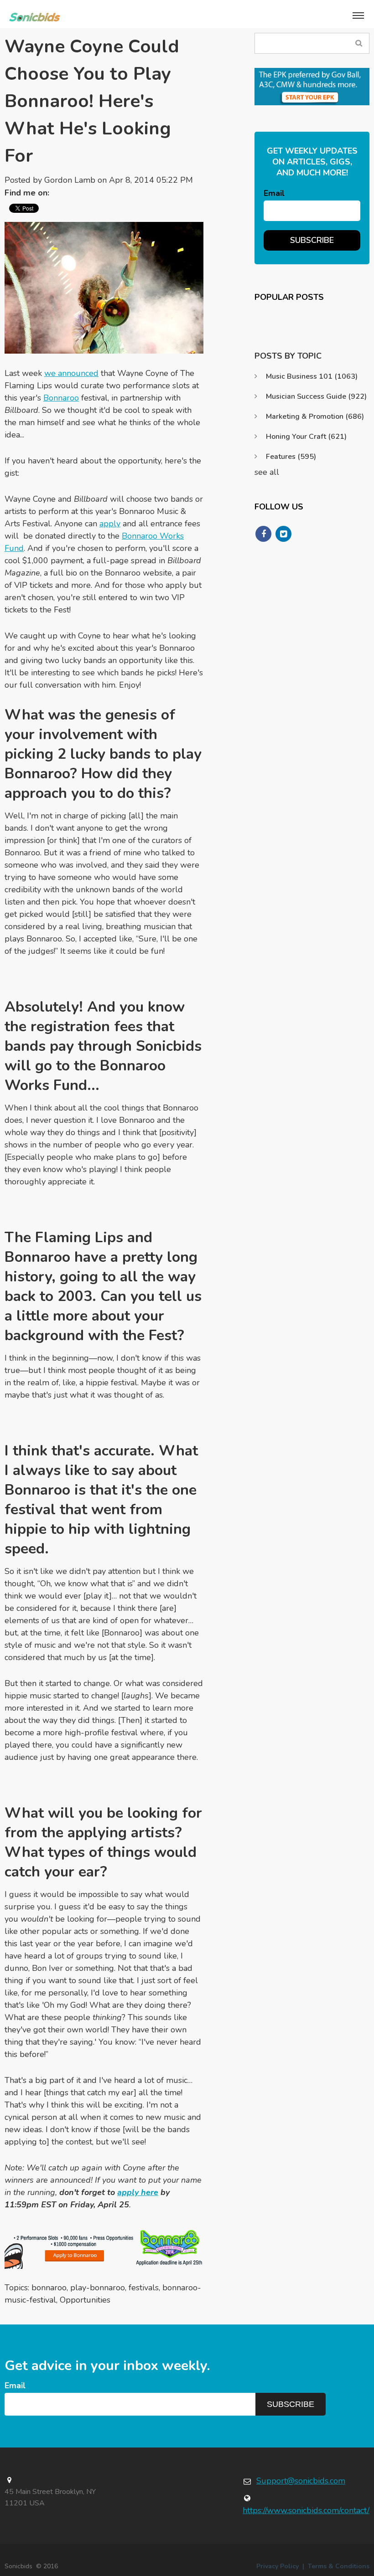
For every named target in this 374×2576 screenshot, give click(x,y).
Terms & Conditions (339, 2566)
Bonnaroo (61, 398)
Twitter (61, 193)
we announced (71, 373)
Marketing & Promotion (315, 416)
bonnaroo (49, 2288)
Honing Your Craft (306, 437)
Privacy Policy (278, 2566)
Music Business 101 (312, 376)
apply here (138, 2192)
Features (291, 457)
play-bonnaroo (98, 2288)
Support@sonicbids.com (301, 2481)
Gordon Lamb (70, 180)
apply (110, 524)
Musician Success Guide (316, 396)
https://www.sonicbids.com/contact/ (306, 2510)
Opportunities (85, 2300)
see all (267, 472)
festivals (144, 2288)
